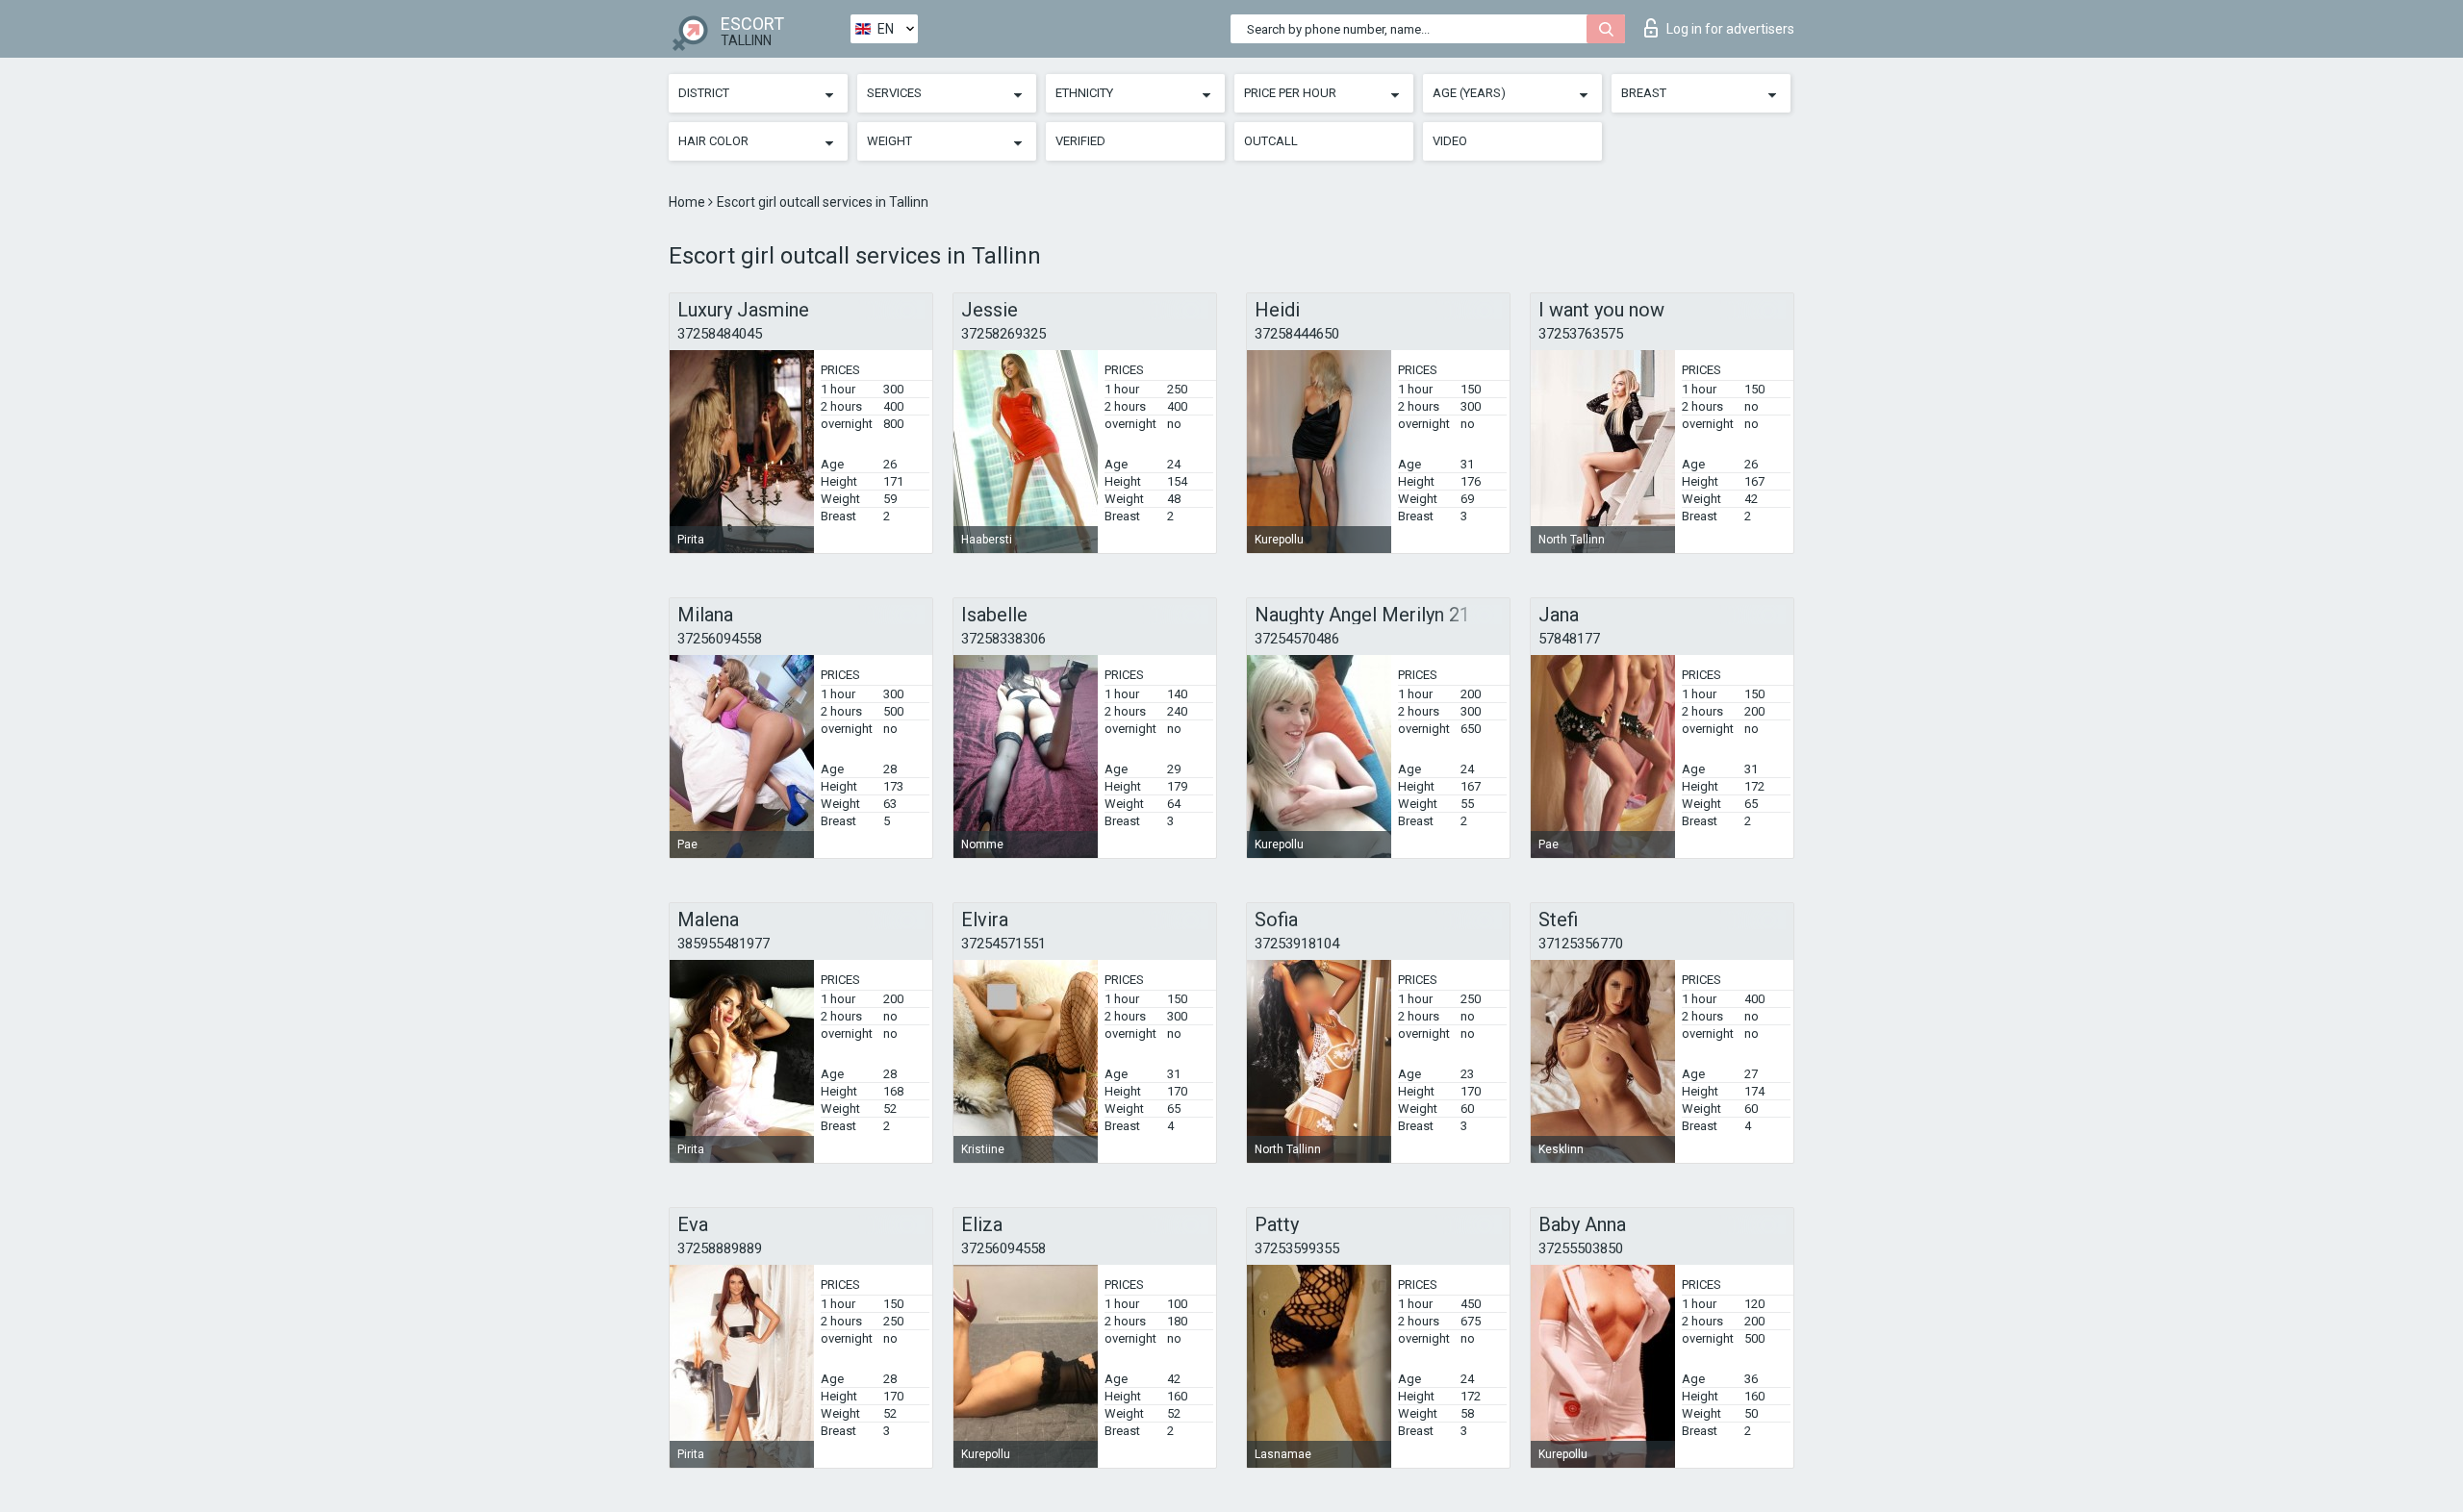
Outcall (1271, 141)
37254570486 (1297, 639)
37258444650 (1297, 334)
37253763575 (1581, 334)
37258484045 (720, 334)
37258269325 (1003, 334)
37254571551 (1003, 944)
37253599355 (1297, 1248)
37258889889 (720, 1248)
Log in (1730, 29)
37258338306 (1003, 639)
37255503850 (1581, 1248)
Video (1450, 141)
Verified (1080, 141)
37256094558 (720, 639)
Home (688, 202)
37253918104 (1297, 944)
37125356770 (1581, 944)
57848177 (1569, 639)
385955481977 (724, 944)
